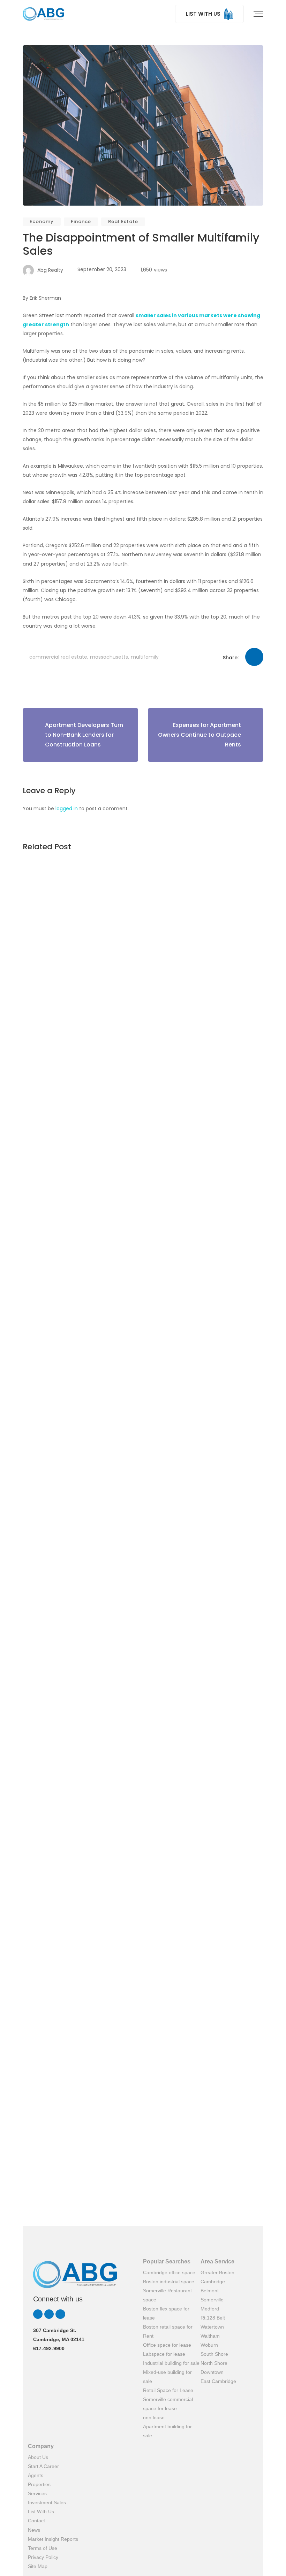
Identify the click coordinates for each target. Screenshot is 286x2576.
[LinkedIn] (220, 640)
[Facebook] (202, 640)
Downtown (212, 2372)
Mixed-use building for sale (167, 2377)
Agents (36, 2475)
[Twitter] (211, 640)
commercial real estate (58, 657)
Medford (210, 2309)
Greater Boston (217, 2272)
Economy (42, 221)
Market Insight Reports (53, 2539)
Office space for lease (167, 2345)
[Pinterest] (229, 640)
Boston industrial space (169, 2282)
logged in (67, 808)
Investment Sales (47, 2502)
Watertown (212, 2327)
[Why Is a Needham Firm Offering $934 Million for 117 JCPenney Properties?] (143, 935)
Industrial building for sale (171, 2363)
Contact (36, 2521)
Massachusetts (109, 657)
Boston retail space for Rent (168, 2331)
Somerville (212, 2300)
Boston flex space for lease (166, 2313)
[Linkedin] (38, 2314)
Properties (39, 2484)
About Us (38, 2457)
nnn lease (154, 2417)
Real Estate (123, 221)
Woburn (209, 2345)
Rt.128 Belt (213, 2318)
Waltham (210, 2336)
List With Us (41, 2512)
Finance (81, 221)
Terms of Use (43, 2548)
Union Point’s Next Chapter (73, 1134)
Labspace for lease (164, 2354)
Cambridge (213, 2282)
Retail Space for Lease (168, 2390)
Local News (46, 998)
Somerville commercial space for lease (168, 2404)
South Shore (214, 2354)
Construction (51, 2073)
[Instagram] (49, 2314)
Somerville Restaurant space (167, 2295)
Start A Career (43, 2466)
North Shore (214, 2363)
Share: (231, 658)
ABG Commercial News (61, 1339)
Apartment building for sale (167, 2431)
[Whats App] (256, 640)
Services (37, 2493)
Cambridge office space (169, 2272)
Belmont (210, 2291)
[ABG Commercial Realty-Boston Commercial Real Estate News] (43, 14)
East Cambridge (218, 2381)
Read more (46, 1085)
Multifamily (145, 657)
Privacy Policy (43, 2557)
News (34, 2530)
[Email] (238, 640)
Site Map (38, 2566)
